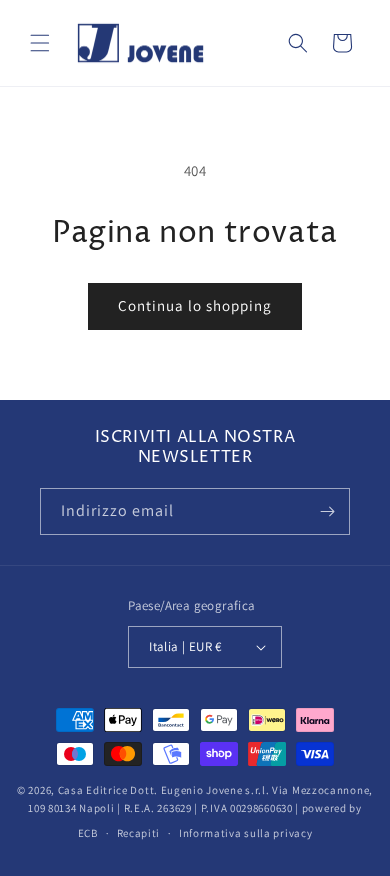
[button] (40, 43)
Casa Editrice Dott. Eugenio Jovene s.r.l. (164, 790)
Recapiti (139, 833)
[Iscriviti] (327, 511)
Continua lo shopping (195, 305)
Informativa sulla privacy (246, 833)
